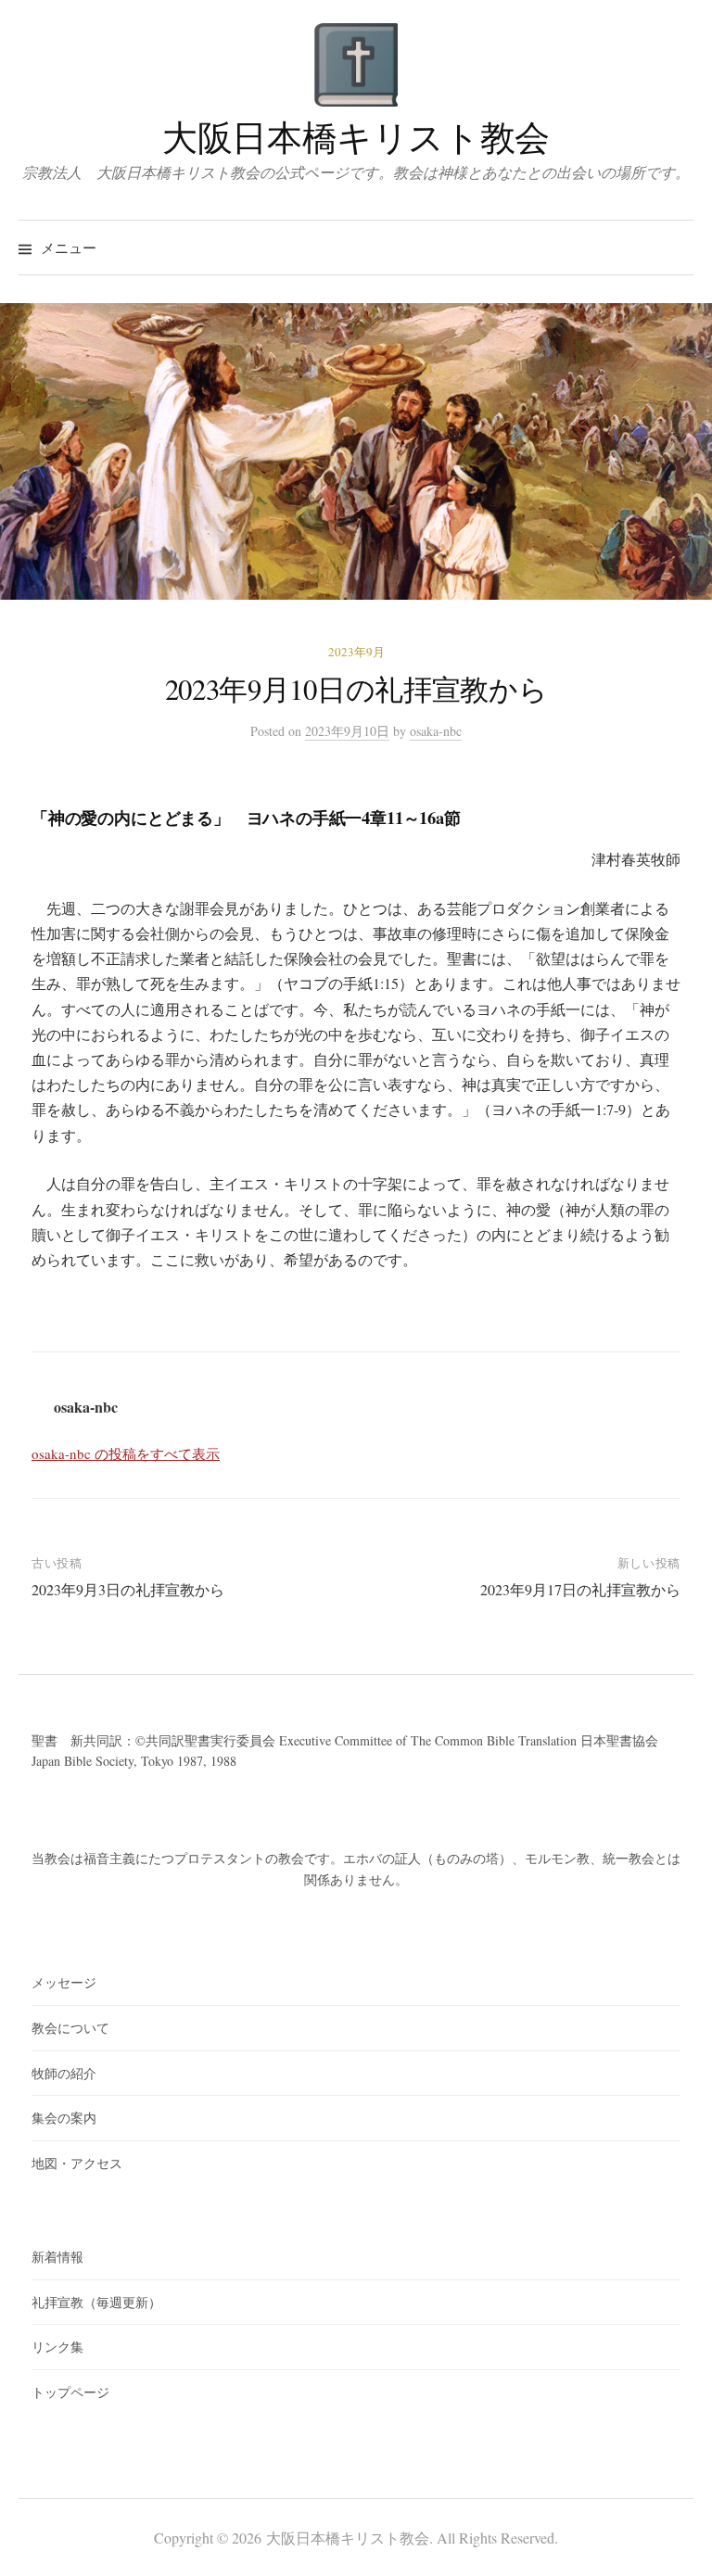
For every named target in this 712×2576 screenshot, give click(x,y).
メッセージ (64, 1982)
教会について (70, 2028)
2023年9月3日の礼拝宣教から (128, 1589)
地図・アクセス (77, 2163)
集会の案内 (64, 2118)
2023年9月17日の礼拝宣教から (580, 1589)
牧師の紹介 (64, 2073)
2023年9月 (356, 652)
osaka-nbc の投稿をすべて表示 (126, 1453)
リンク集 (57, 2347)
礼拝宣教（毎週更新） (96, 2302)
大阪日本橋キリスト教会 (356, 137)
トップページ (70, 2392)
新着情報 (57, 2257)
